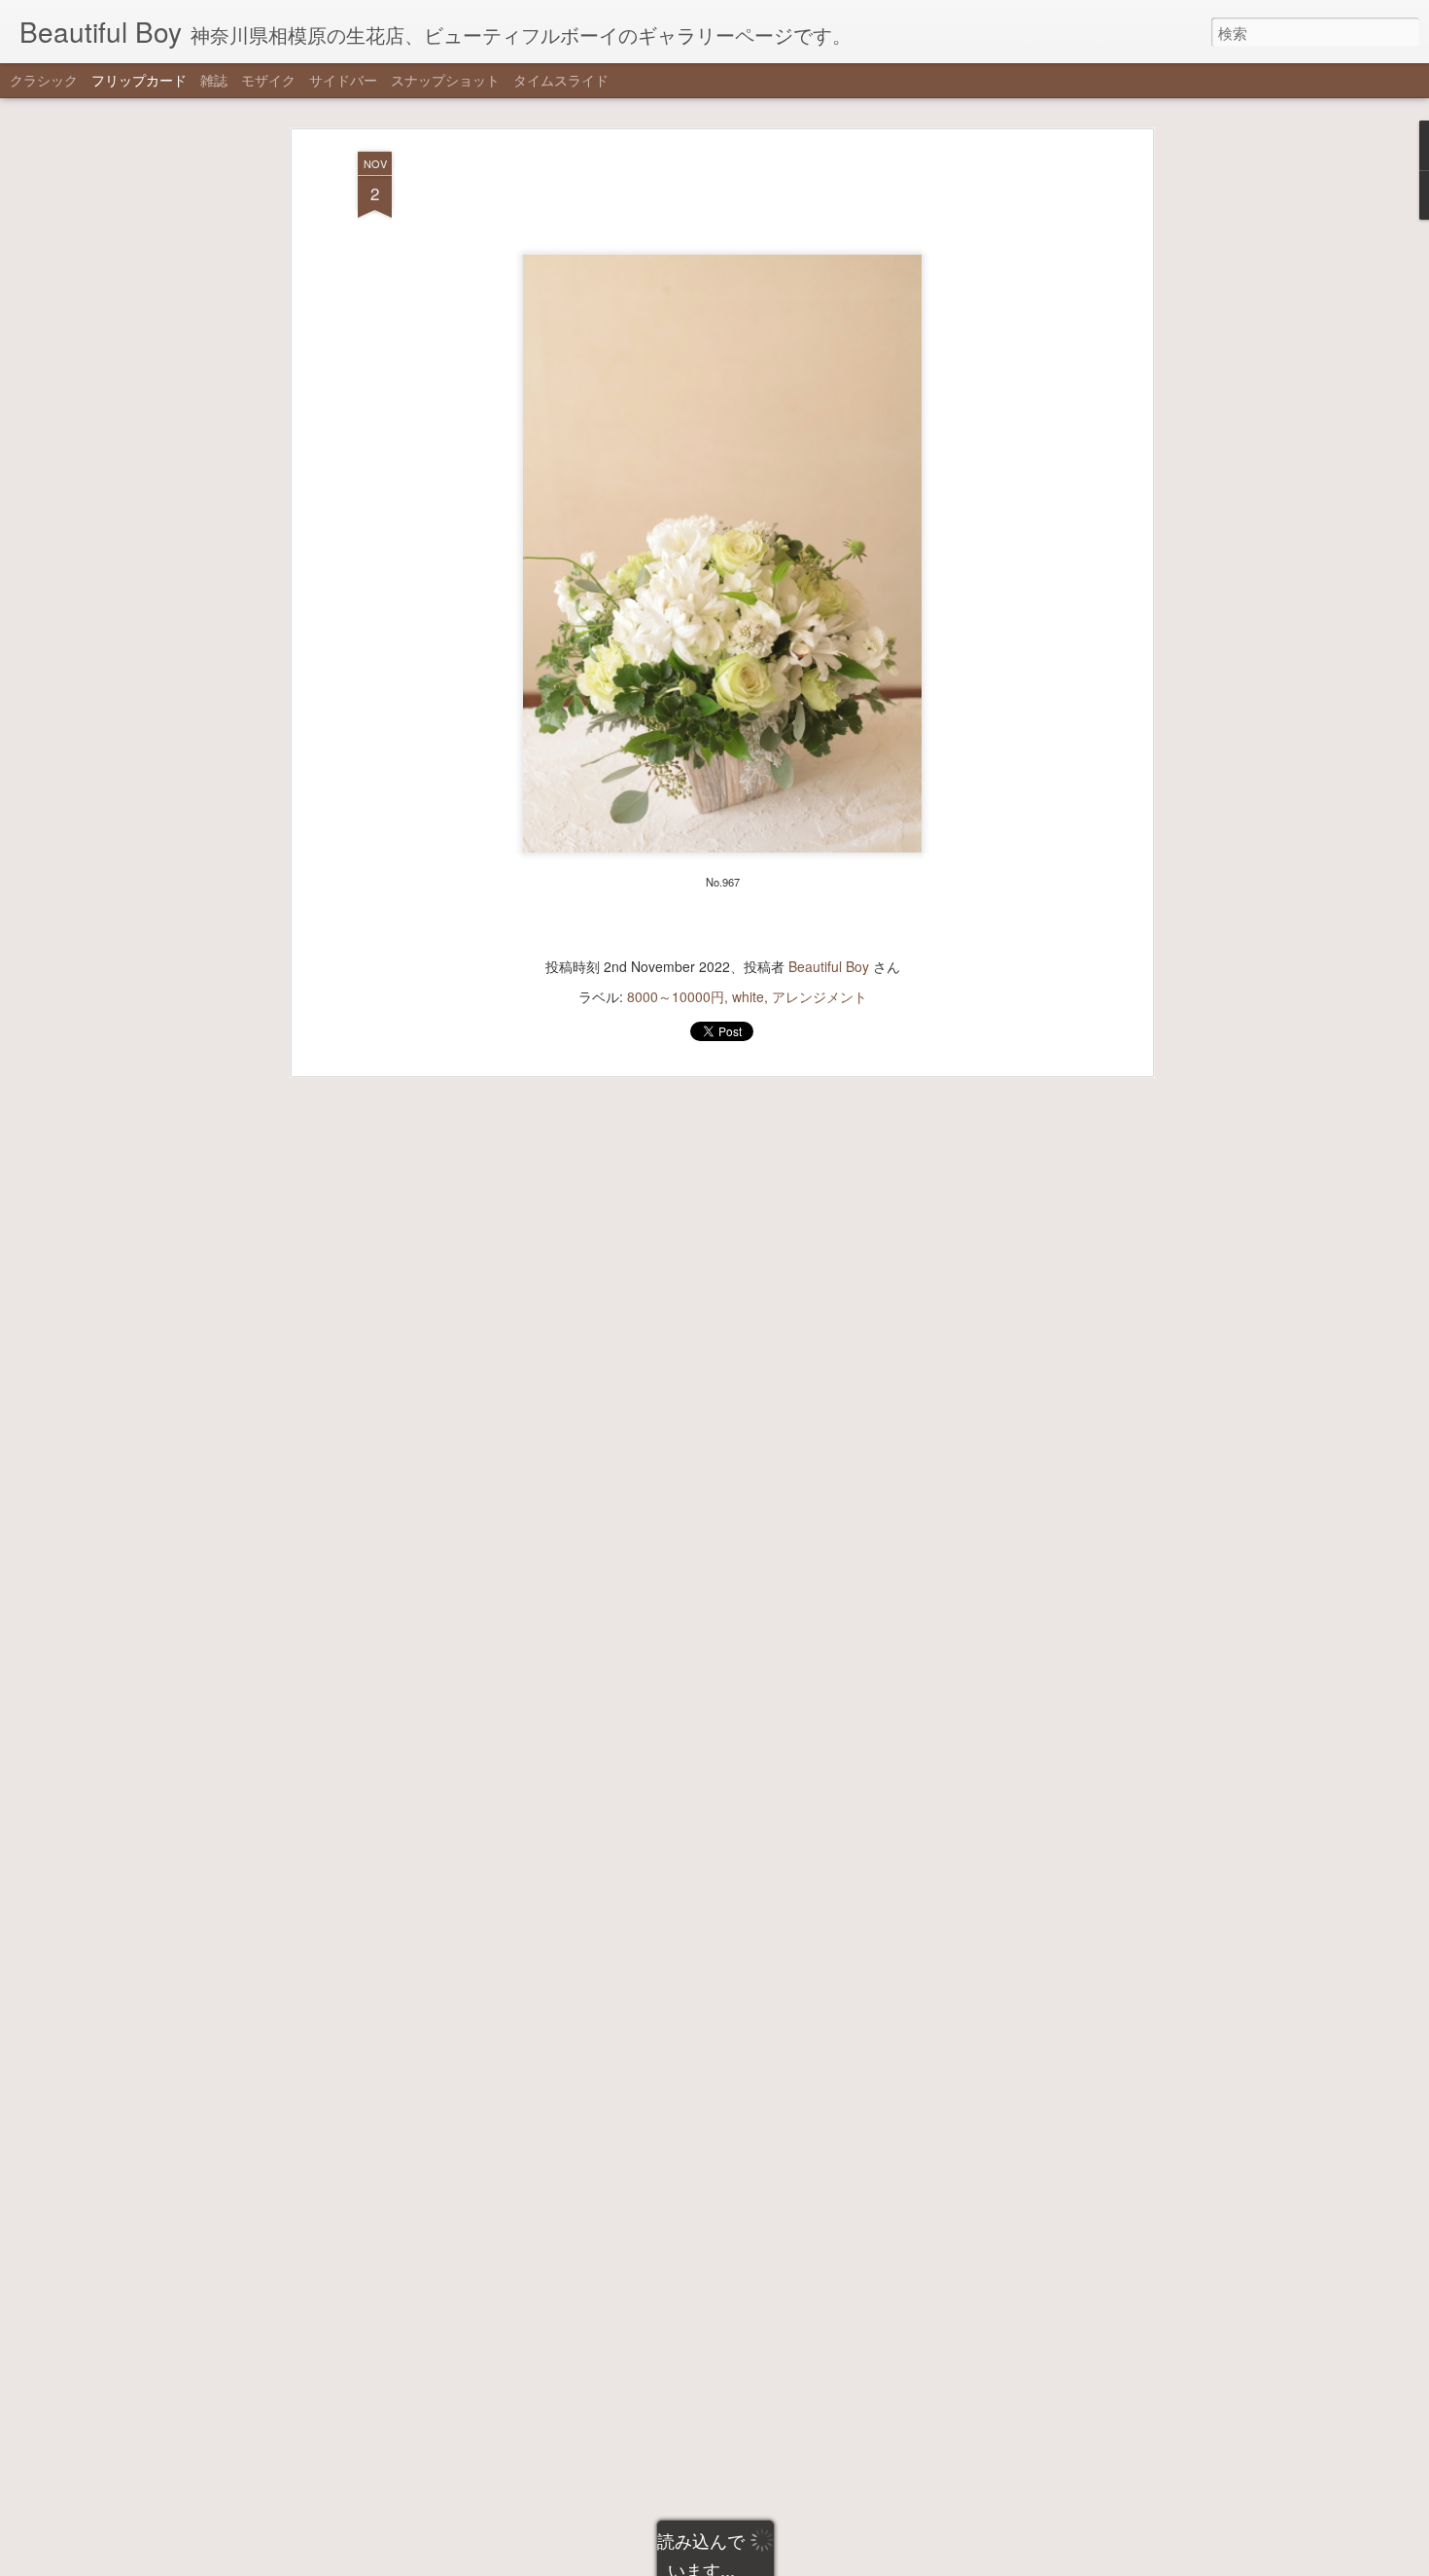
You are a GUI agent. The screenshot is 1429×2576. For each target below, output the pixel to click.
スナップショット (445, 80)
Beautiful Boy (829, 966)
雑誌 (214, 80)
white (748, 996)
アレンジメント (819, 996)
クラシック (44, 80)
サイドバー (343, 80)
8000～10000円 (676, 996)
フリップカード (139, 80)
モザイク (268, 80)
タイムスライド (561, 80)
